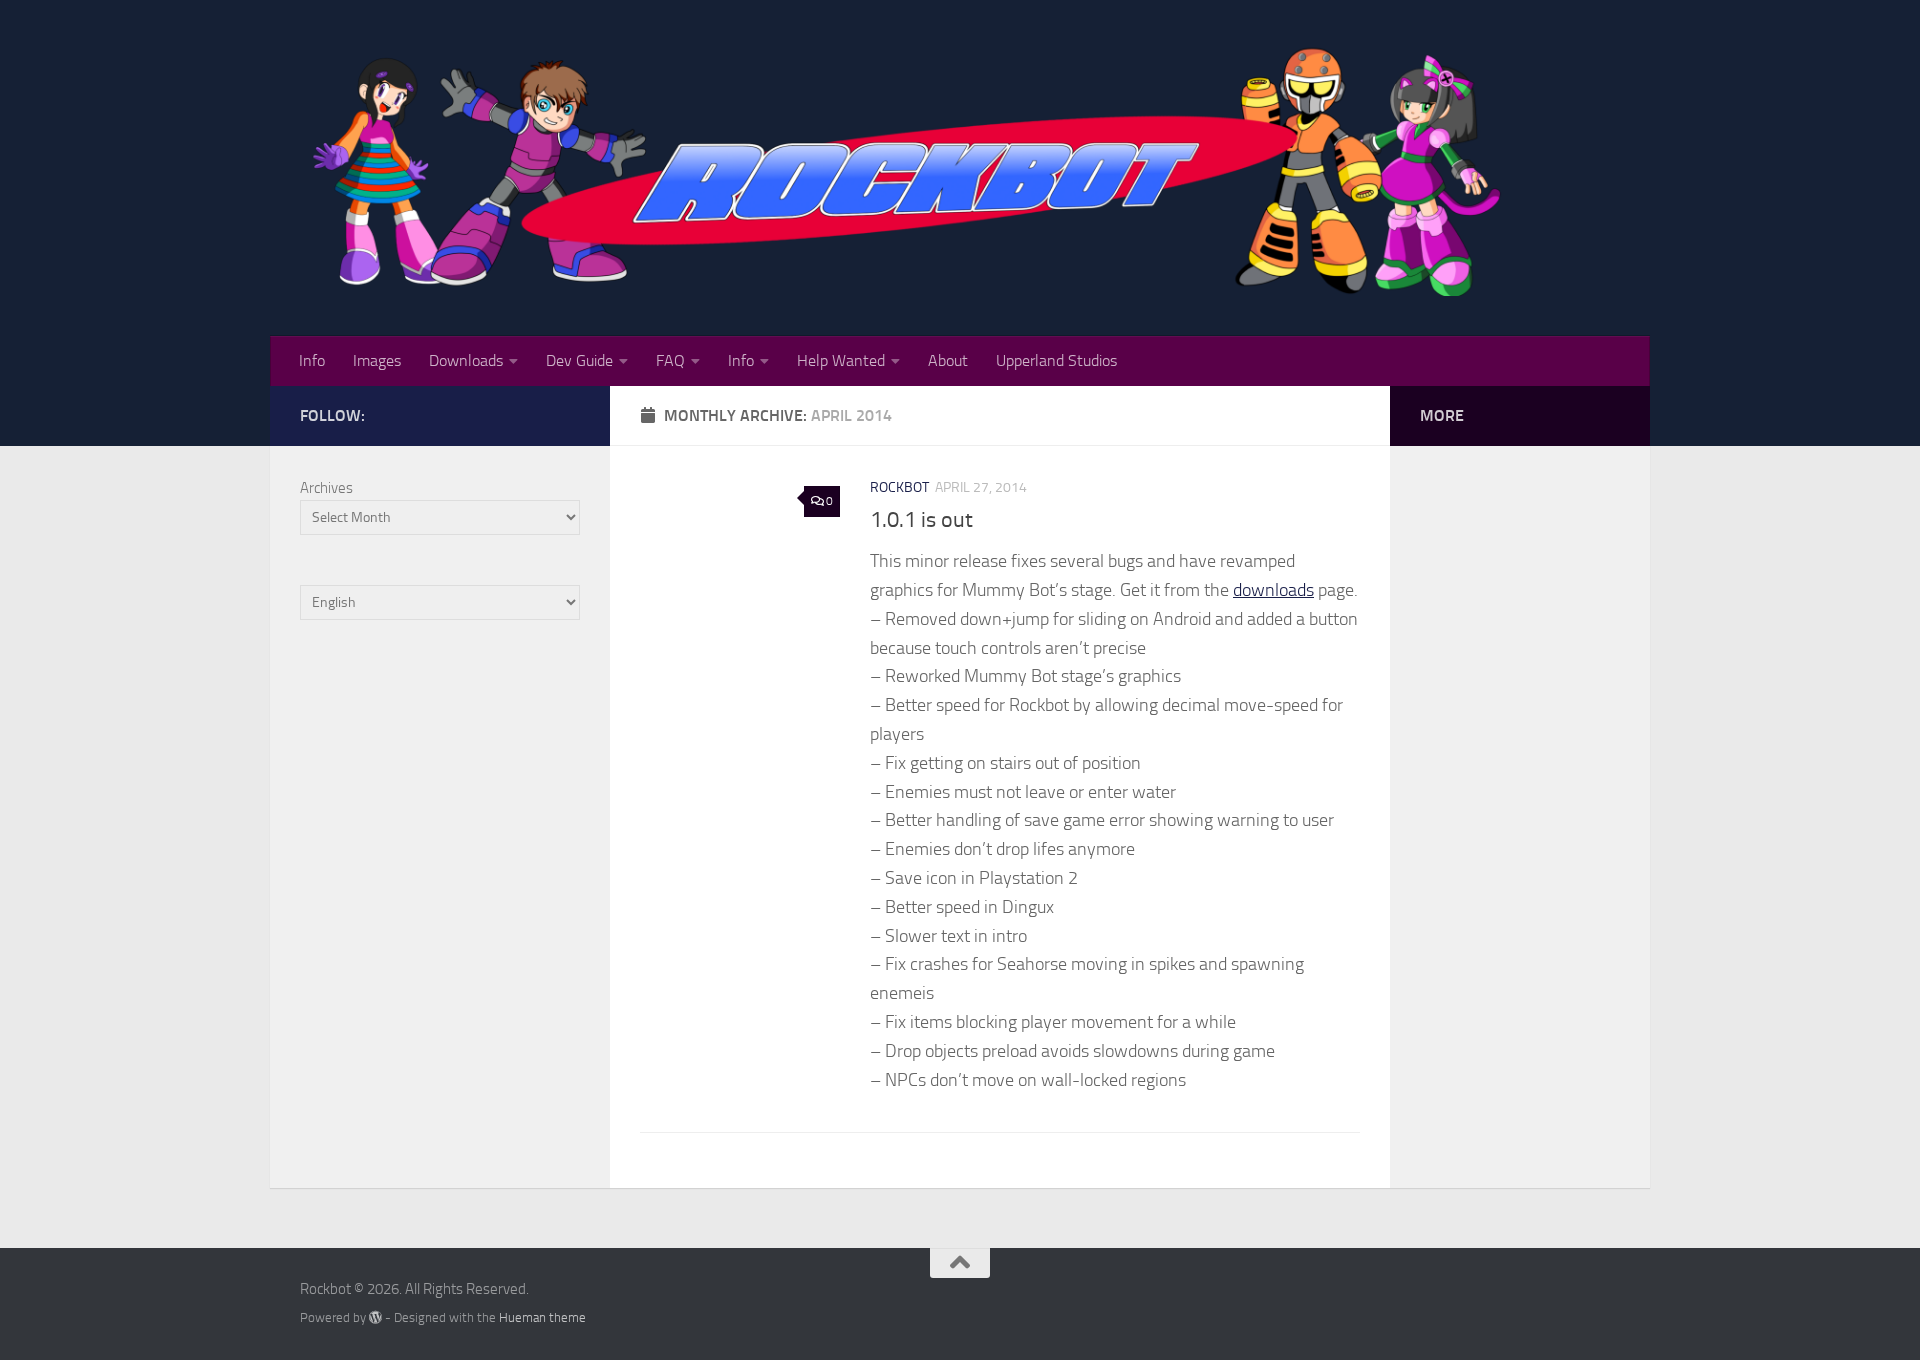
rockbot (899, 487)
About (948, 360)
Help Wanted (841, 360)
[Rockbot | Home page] (911, 168)
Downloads (466, 360)
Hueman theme (542, 1317)
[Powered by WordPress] (375, 1317)
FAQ (670, 360)
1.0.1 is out (921, 520)
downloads (1273, 590)
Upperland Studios (1056, 360)
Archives (326, 488)
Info (312, 360)
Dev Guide (579, 360)
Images (377, 360)
